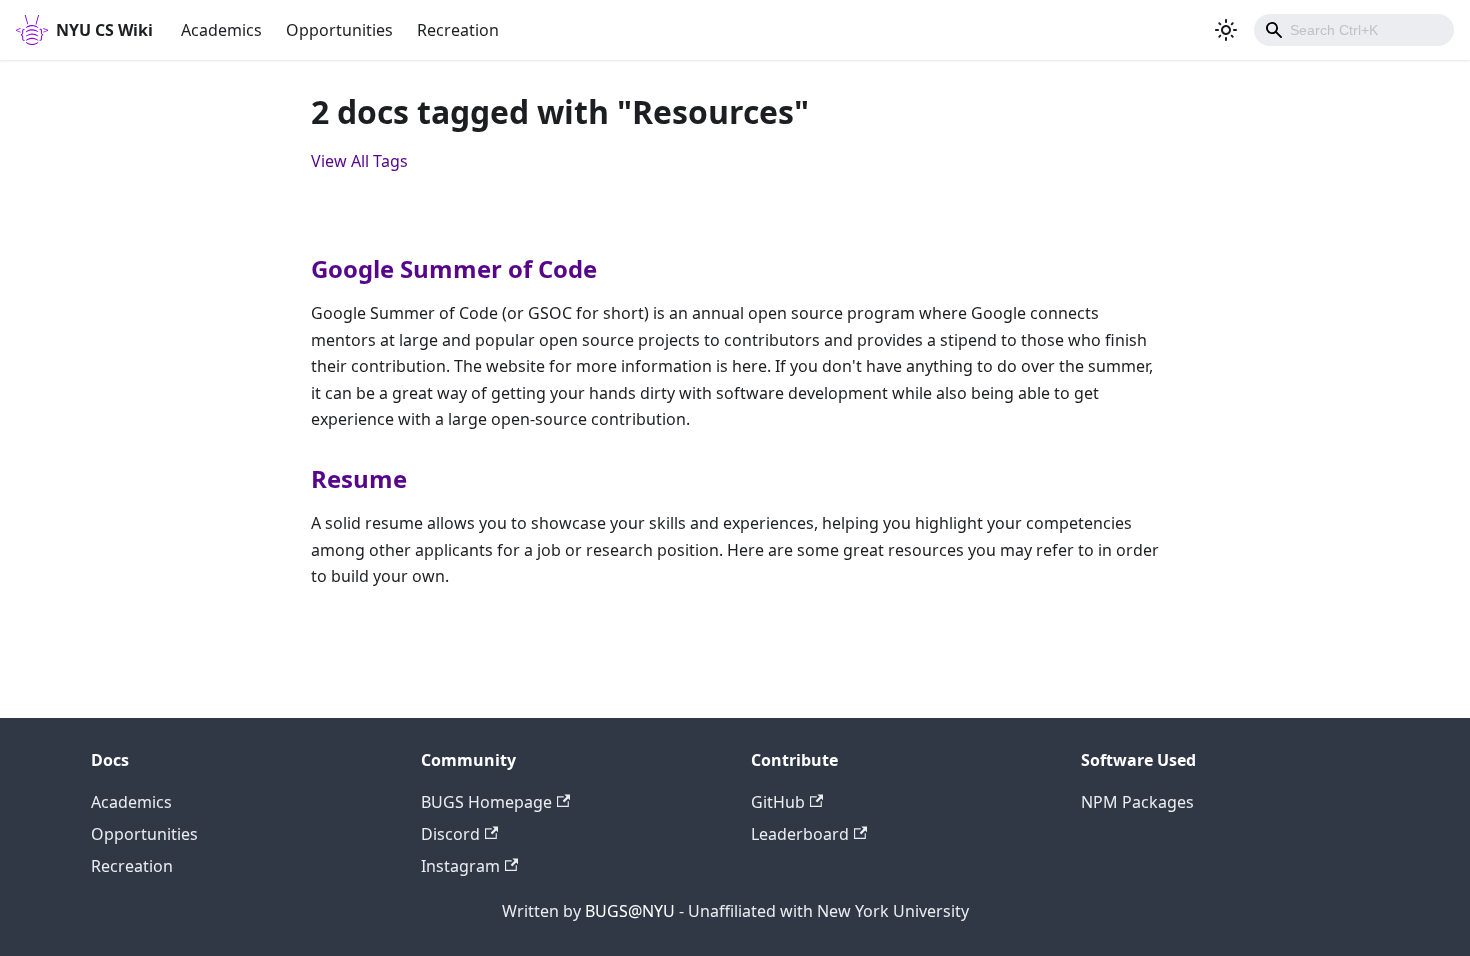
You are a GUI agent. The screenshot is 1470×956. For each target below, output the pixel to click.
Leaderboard (800, 834)
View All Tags (359, 161)
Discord (450, 834)
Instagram (460, 866)
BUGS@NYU (630, 911)
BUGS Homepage (486, 802)
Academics (221, 30)
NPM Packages (1137, 802)
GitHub (778, 802)
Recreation (458, 30)
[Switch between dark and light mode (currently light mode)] (1226, 30)
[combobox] (1354, 30)
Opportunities (339, 30)
